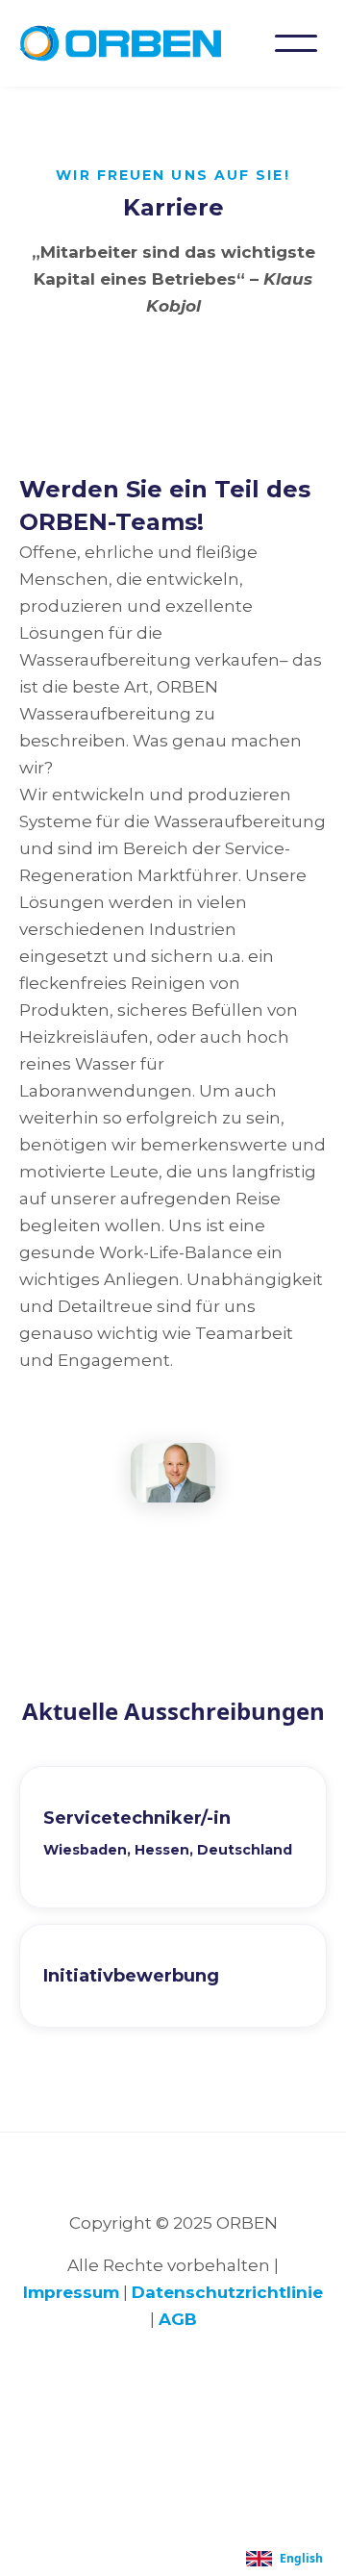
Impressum (71, 2292)
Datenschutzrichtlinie (227, 2292)
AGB (178, 2319)
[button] (296, 43)
